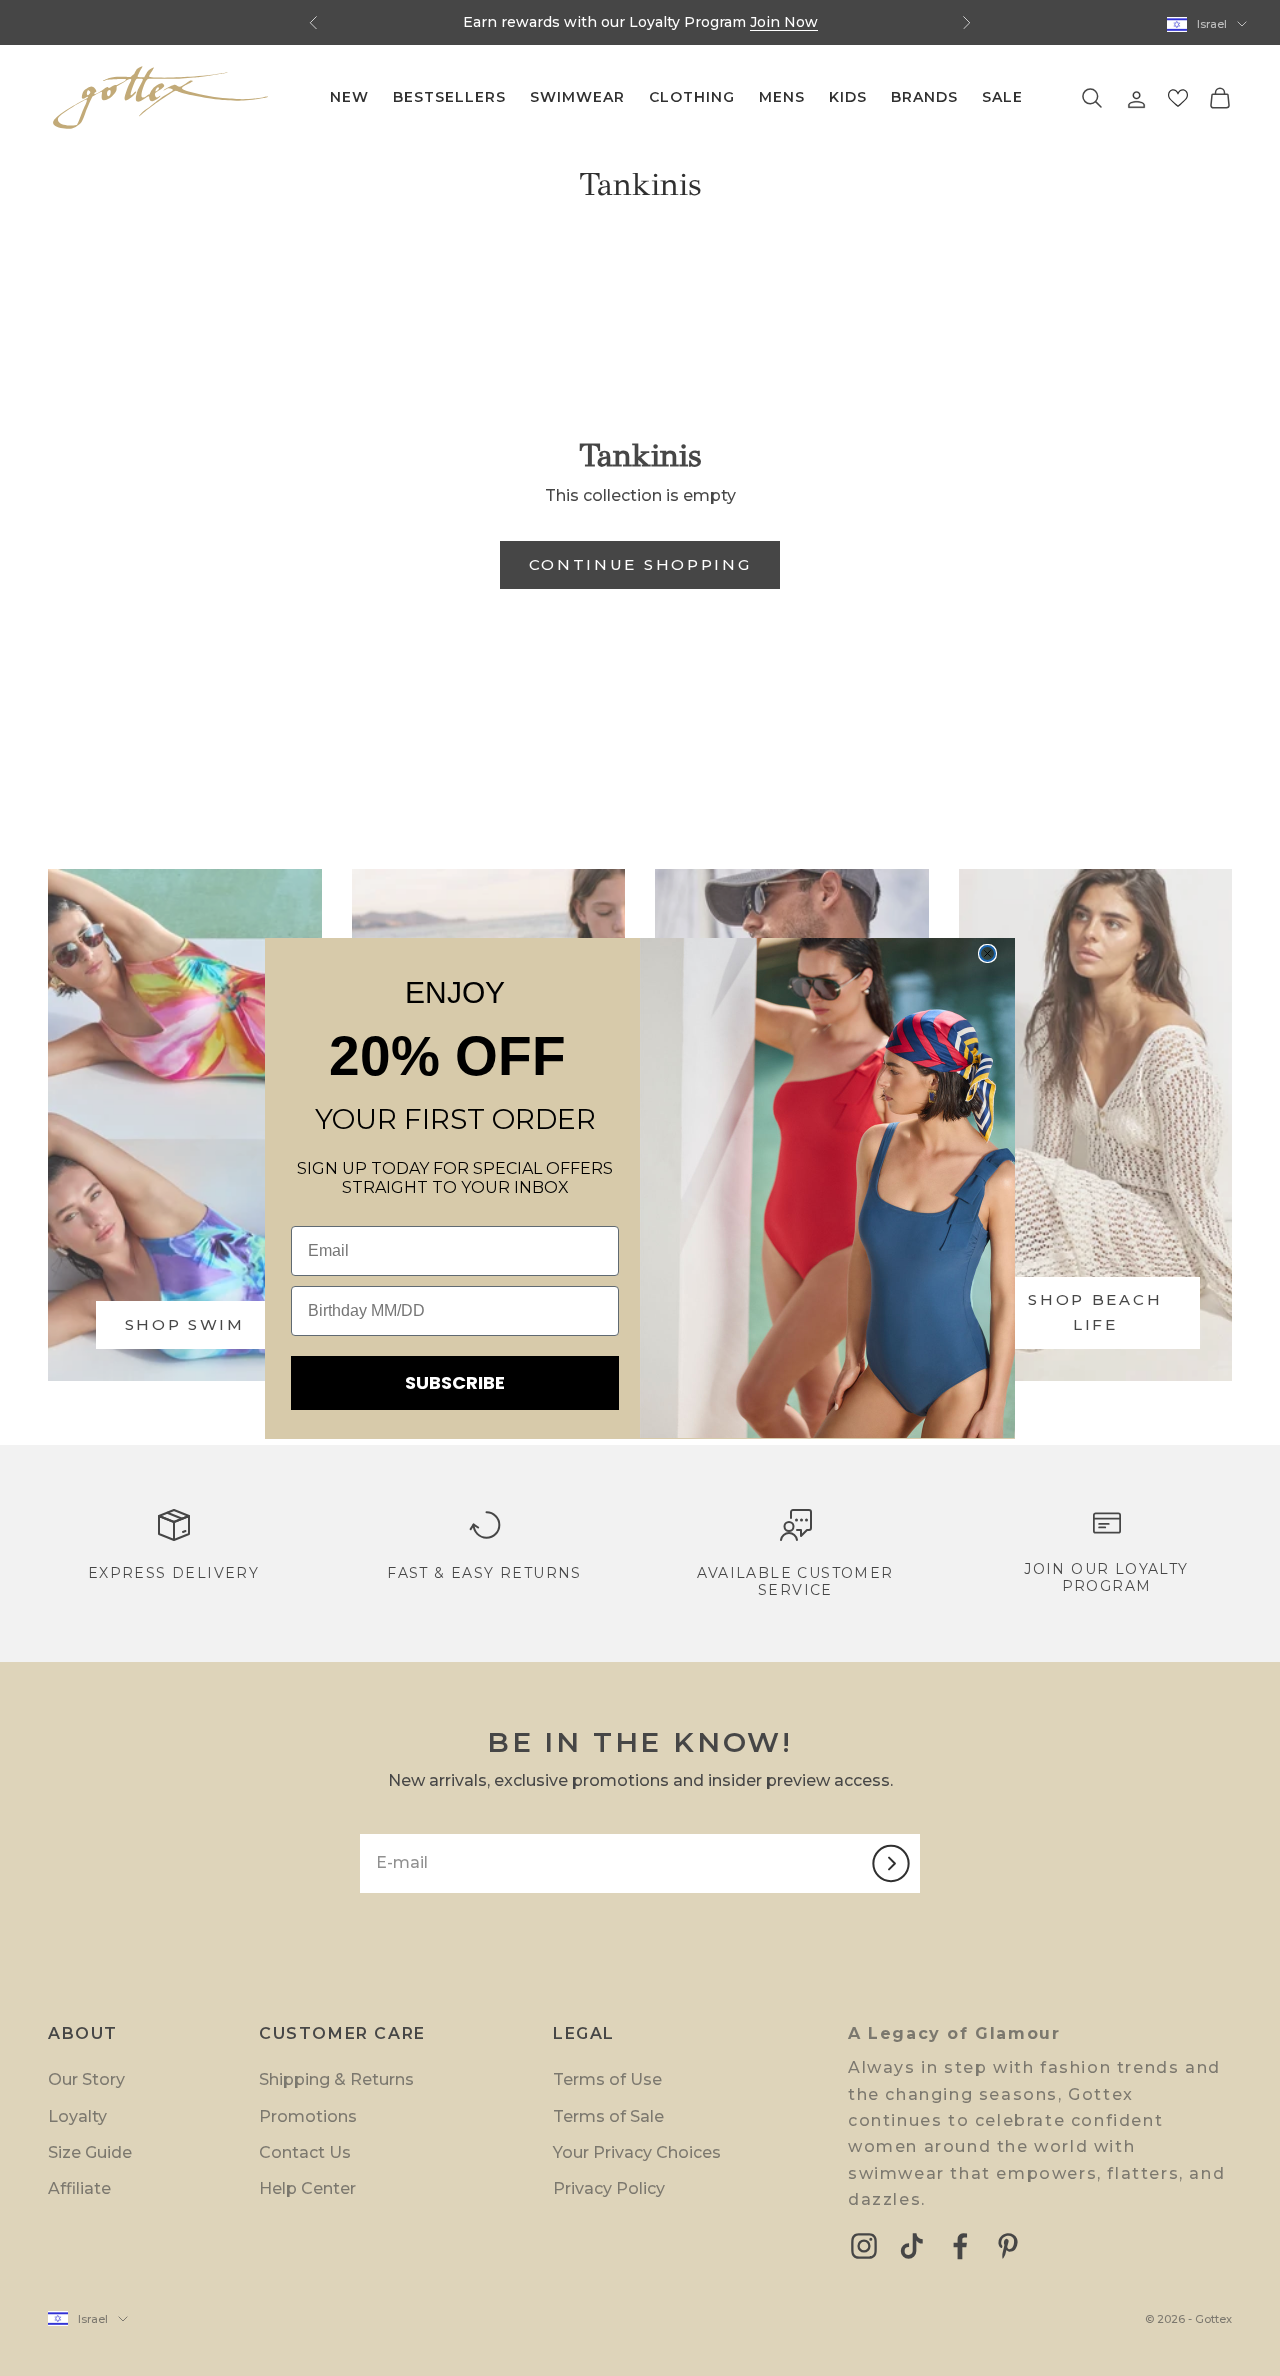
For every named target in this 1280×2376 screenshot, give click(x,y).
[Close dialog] (987, 953)
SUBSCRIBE (455, 1382)
